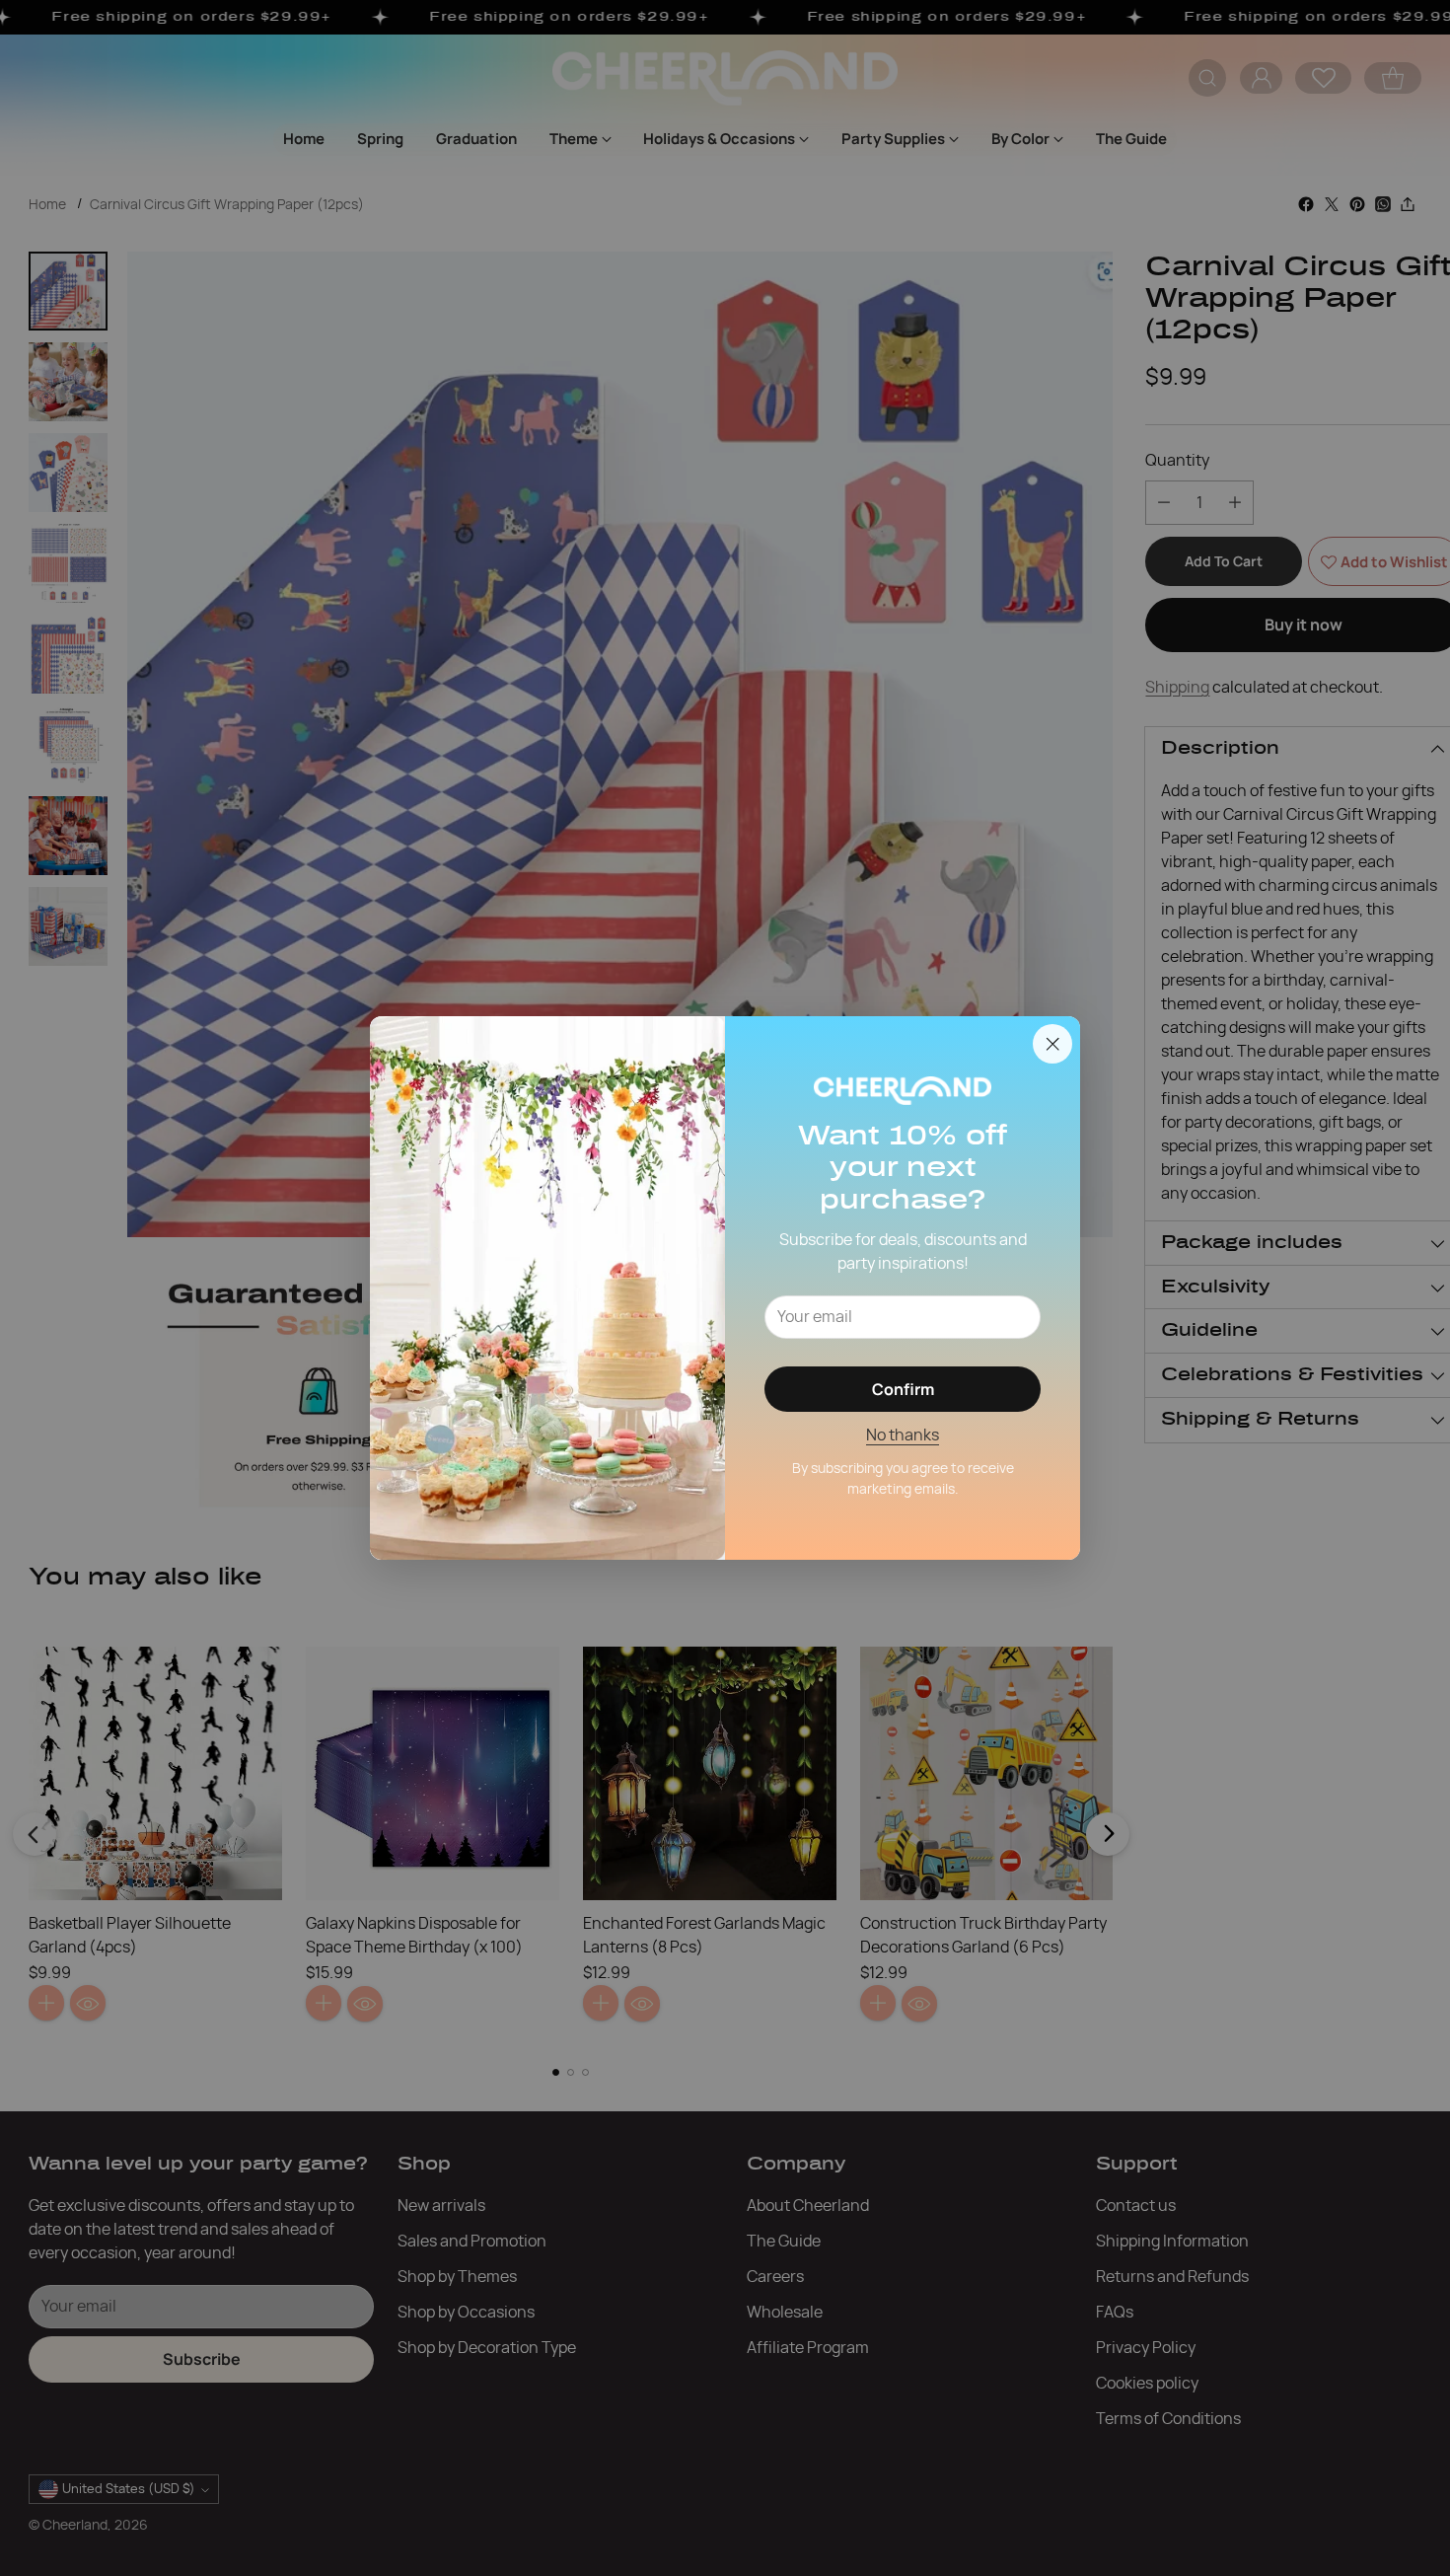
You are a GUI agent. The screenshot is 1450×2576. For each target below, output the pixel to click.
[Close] (1052, 1044)
